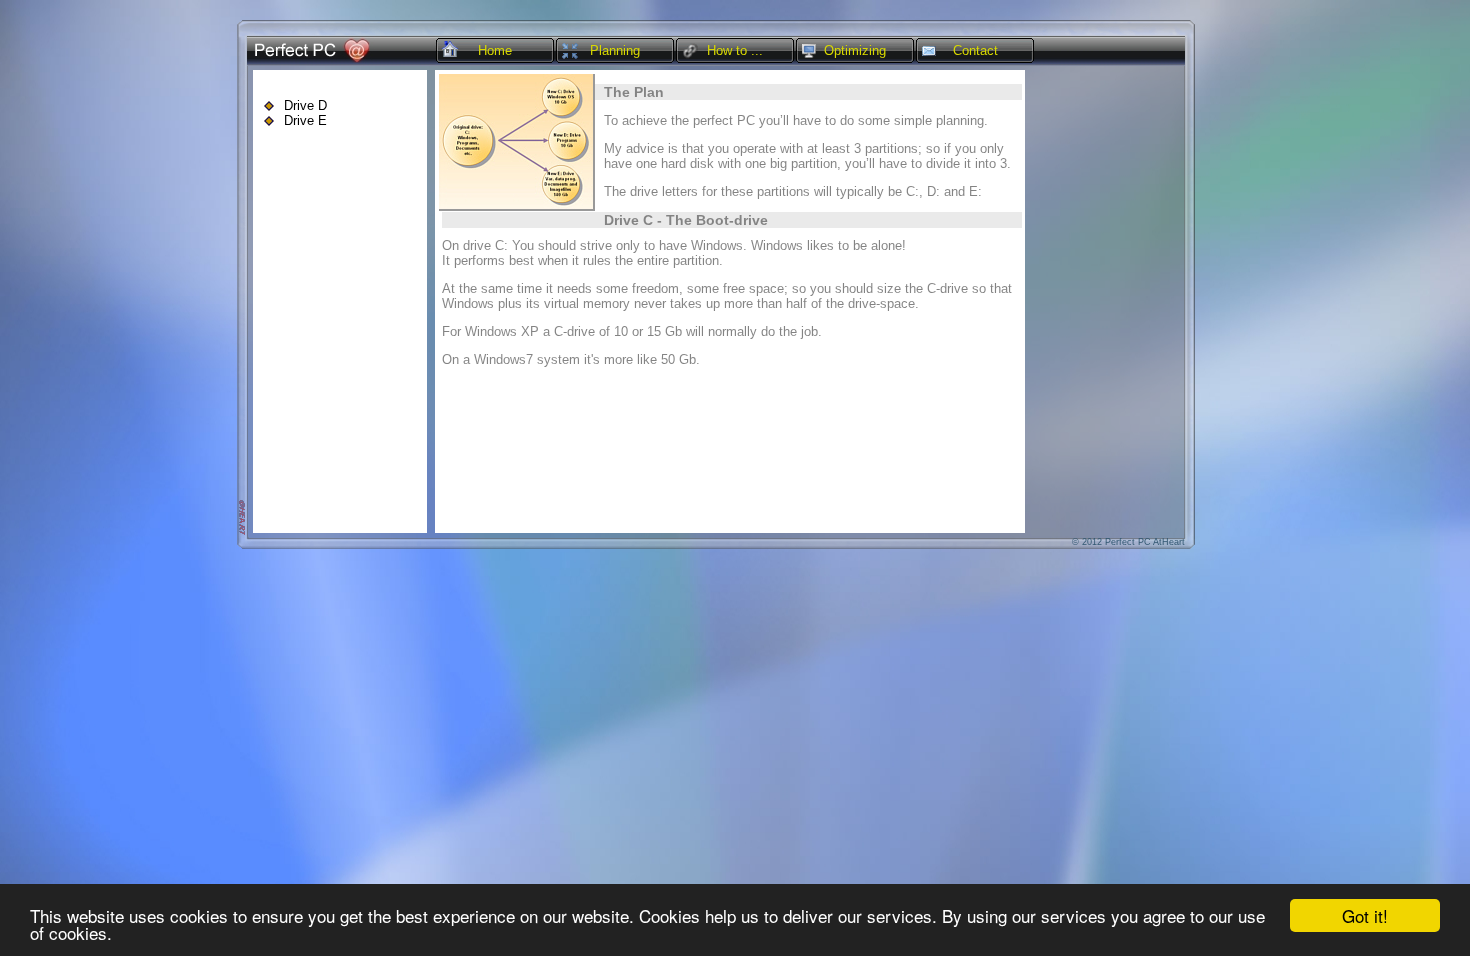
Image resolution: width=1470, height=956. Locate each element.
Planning (615, 50)
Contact (975, 50)
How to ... (735, 50)
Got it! (1365, 915)
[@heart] (241, 532)
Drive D (305, 105)
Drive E (305, 120)
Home (495, 50)
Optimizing (855, 50)
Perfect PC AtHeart (1145, 542)
